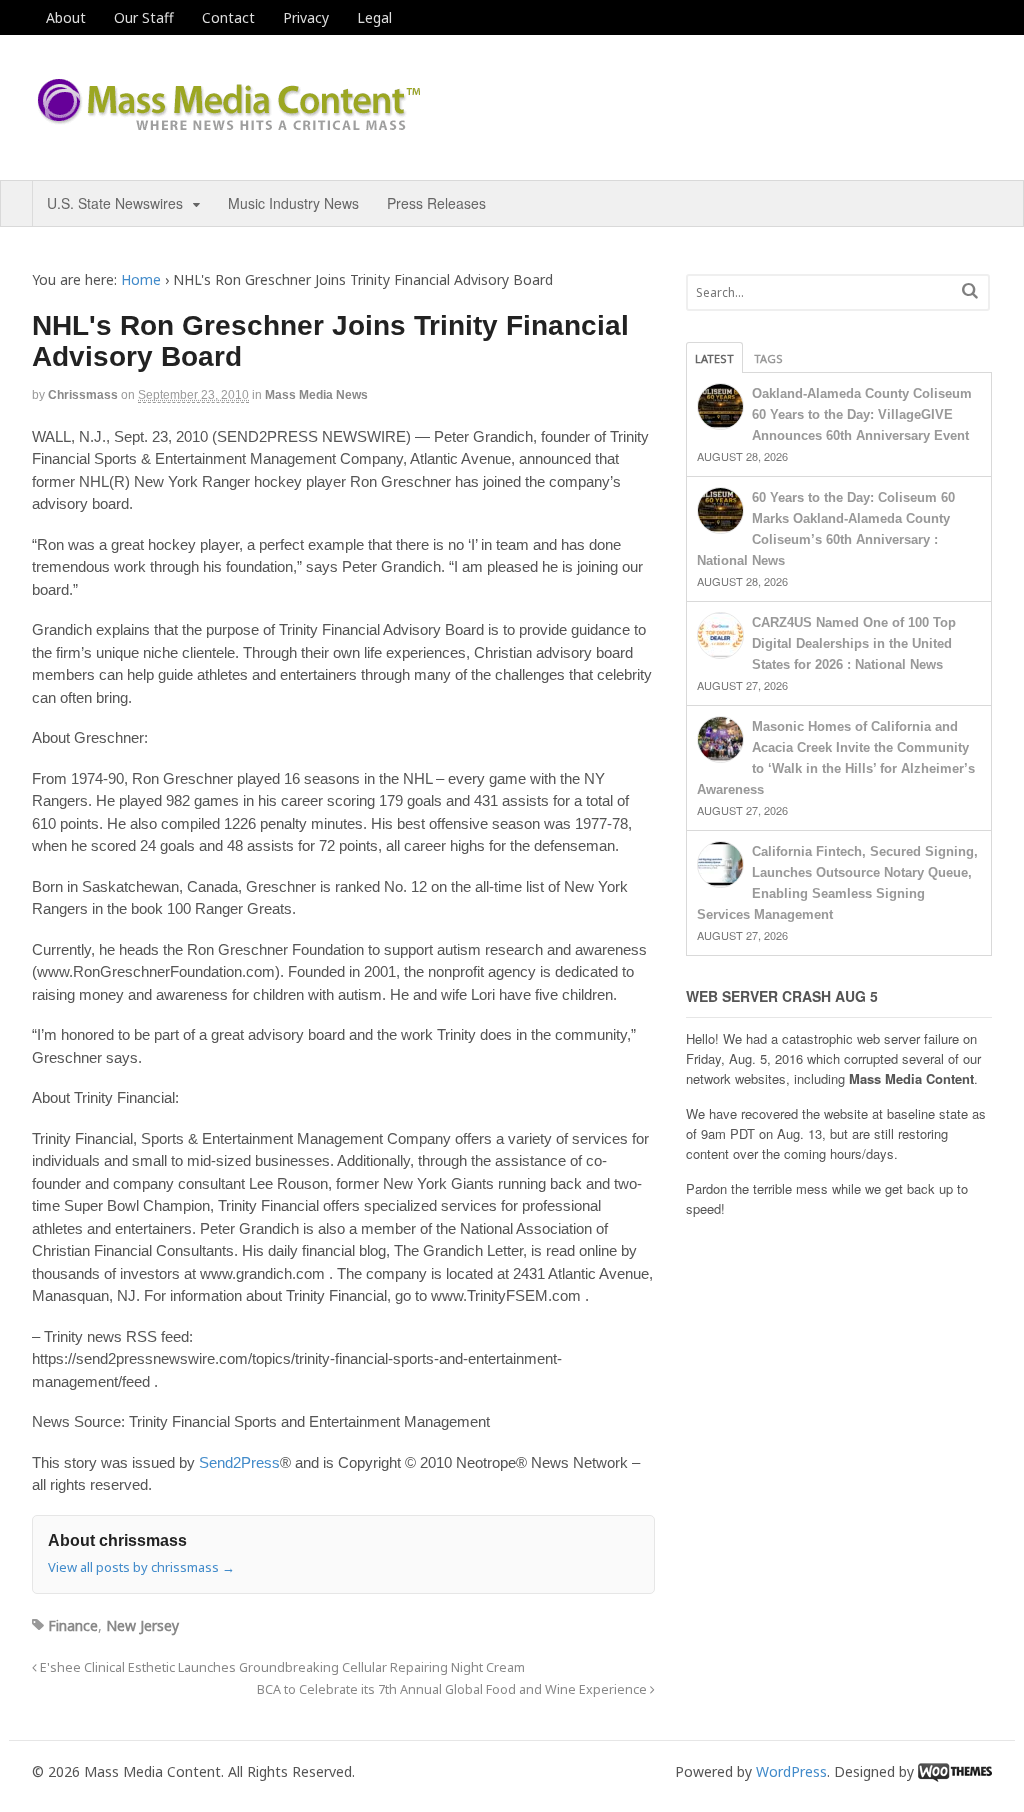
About (66, 17)
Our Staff (144, 17)
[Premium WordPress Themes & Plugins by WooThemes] (955, 1771)
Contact (228, 17)
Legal (374, 17)
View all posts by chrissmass (141, 1567)
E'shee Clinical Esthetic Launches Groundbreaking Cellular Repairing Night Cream (281, 1667)
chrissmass (83, 395)
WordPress (791, 1771)
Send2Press (239, 1462)
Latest (714, 358)
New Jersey (142, 1625)
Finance (73, 1625)
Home (141, 279)
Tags (768, 358)
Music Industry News (293, 203)
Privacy (306, 17)
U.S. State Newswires (115, 203)
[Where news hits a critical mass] (232, 124)
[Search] (970, 290)
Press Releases (436, 203)
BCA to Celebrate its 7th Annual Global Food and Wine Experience (453, 1689)
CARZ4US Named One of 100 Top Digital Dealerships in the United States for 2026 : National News (854, 643)
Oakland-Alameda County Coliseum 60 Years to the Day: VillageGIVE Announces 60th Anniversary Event (862, 414)
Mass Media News (316, 395)
